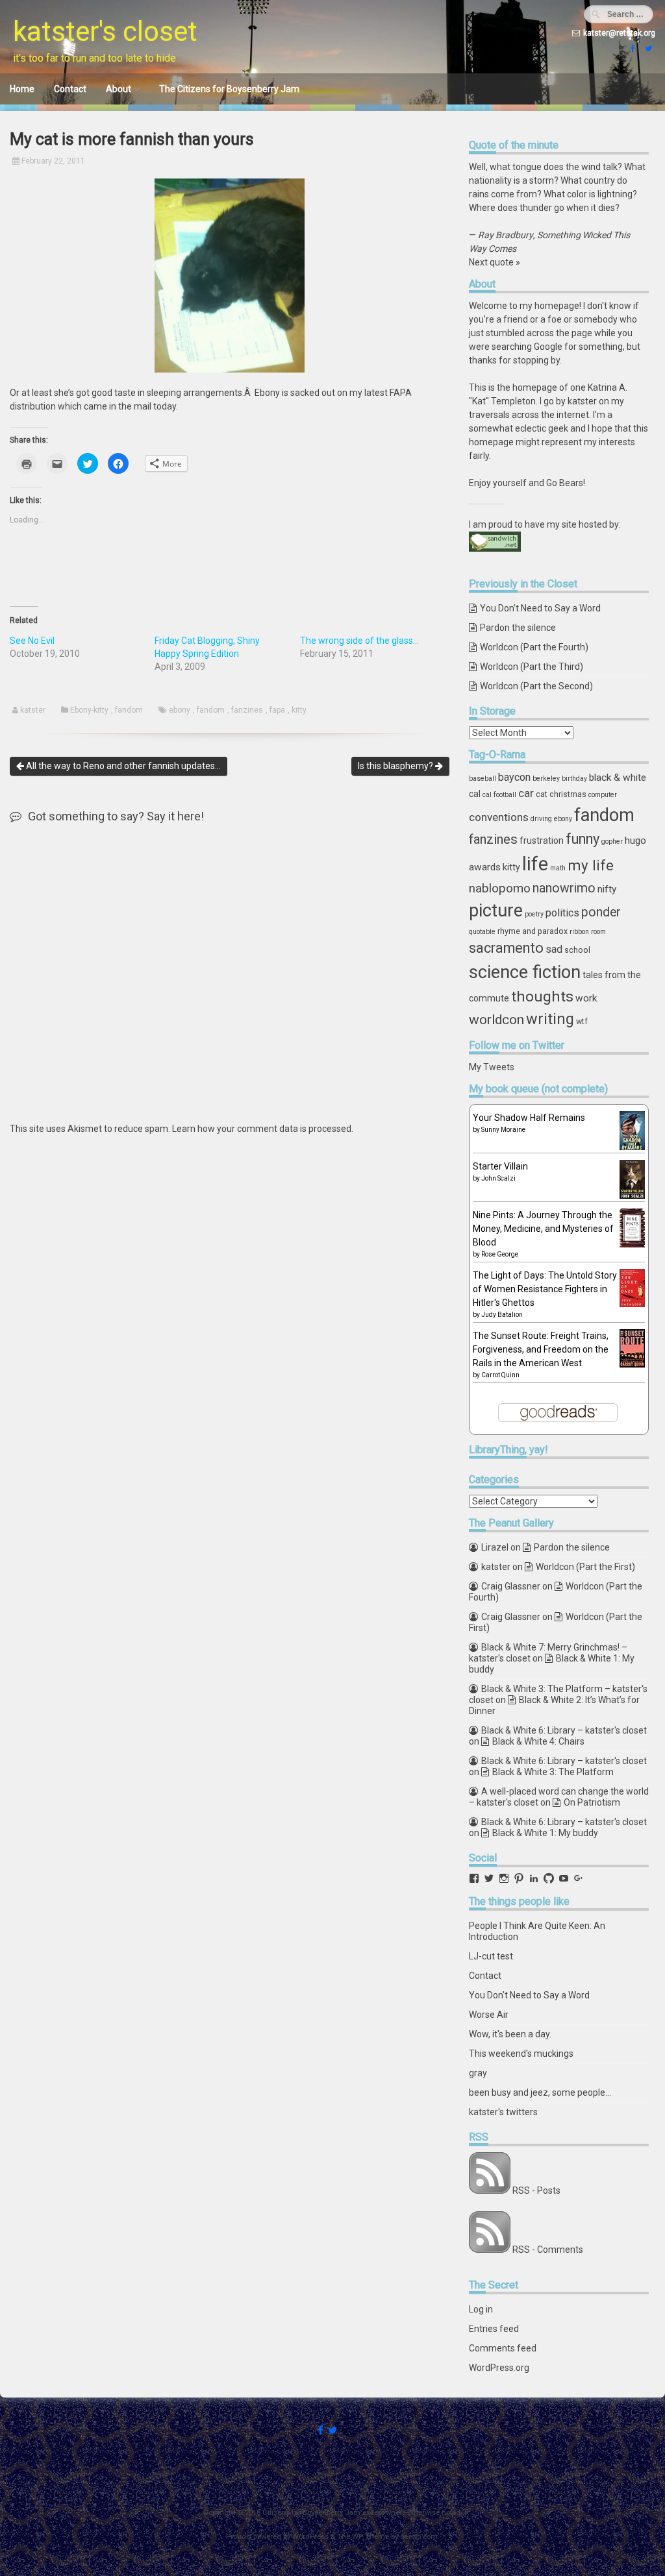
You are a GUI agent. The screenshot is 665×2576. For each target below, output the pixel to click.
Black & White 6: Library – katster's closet (564, 1730)
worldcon (496, 1020)
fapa (277, 710)
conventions (499, 817)
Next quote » (495, 262)
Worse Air (489, 2015)
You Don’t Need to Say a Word (540, 608)
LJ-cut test (491, 1956)
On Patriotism (592, 1802)
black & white (618, 778)
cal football (499, 795)
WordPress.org (499, 2368)
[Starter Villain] (632, 1196)
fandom (129, 710)
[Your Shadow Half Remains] (632, 1148)
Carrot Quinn (500, 1375)
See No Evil (32, 641)
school (577, 950)
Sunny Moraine (503, 1130)
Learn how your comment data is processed (262, 1129)
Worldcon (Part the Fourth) (534, 647)
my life (591, 865)
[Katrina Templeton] (631, 49)
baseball (483, 779)
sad (554, 949)
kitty (299, 710)
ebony (180, 710)
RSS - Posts (536, 2190)
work (586, 998)
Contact (70, 89)
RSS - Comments (548, 2250)
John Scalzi (498, 1178)
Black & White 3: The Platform (553, 1772)
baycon (514, 777)
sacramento (506, 948)
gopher (612, 841)
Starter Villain (500, 1166)
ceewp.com (419, 2537)
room (598, 932)
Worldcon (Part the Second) (536, 686)
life (535, 864)
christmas (568, 794)
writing (550, 1019)
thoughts (542, 997)
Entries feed (494, 2329)
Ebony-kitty (89, 710)
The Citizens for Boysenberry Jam (229, 89)
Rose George (500, 1254)
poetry (534, 914)
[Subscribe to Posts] (490, 2190)
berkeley (546, 779)
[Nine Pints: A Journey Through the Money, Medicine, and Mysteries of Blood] (632, 1244)
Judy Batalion (502, 1315)
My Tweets (492, 1067)
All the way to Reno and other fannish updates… (122, 766)
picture (496, 911)
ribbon (579, 932)
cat (542, 794)
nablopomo (500, 888)
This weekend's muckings (521, 2054)
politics (562, 913)
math (558, 868)
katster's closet (105, 31)
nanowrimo (564, 888)
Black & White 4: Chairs (538, 1741)
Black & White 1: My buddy (545, 1833)
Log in (481, 2309)
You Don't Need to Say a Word (529, 1995)
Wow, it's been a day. (510, 2034)
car (526, 793)
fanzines (247, 710)
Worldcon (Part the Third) (532, 667)
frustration (542, 840)
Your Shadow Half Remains (529, 1118)
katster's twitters (503, 2112)
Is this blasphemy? (396, 766)
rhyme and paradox (533, 931)
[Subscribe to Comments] (490, 2250)
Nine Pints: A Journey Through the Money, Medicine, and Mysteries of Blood (543, 1229)
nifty (607, 889)
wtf (582, 1021)
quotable (482, 932)
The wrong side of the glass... (359, 641)
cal (475, 794)
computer (603, 795)
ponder (601, 912)
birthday (574, 779)
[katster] (647, 49)
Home (22, 89)
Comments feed (503, 2348)
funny (583, 839)
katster (33, 710)
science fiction (525, 972)
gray (478, 2073)
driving (541, 819)
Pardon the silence (518, 628)
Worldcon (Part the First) (585, 1567)
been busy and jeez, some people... (540, 2092)
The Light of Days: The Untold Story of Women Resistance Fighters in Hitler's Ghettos (545, 1289)
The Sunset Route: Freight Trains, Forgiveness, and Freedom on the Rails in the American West (541, 1349)
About (119, 89)
